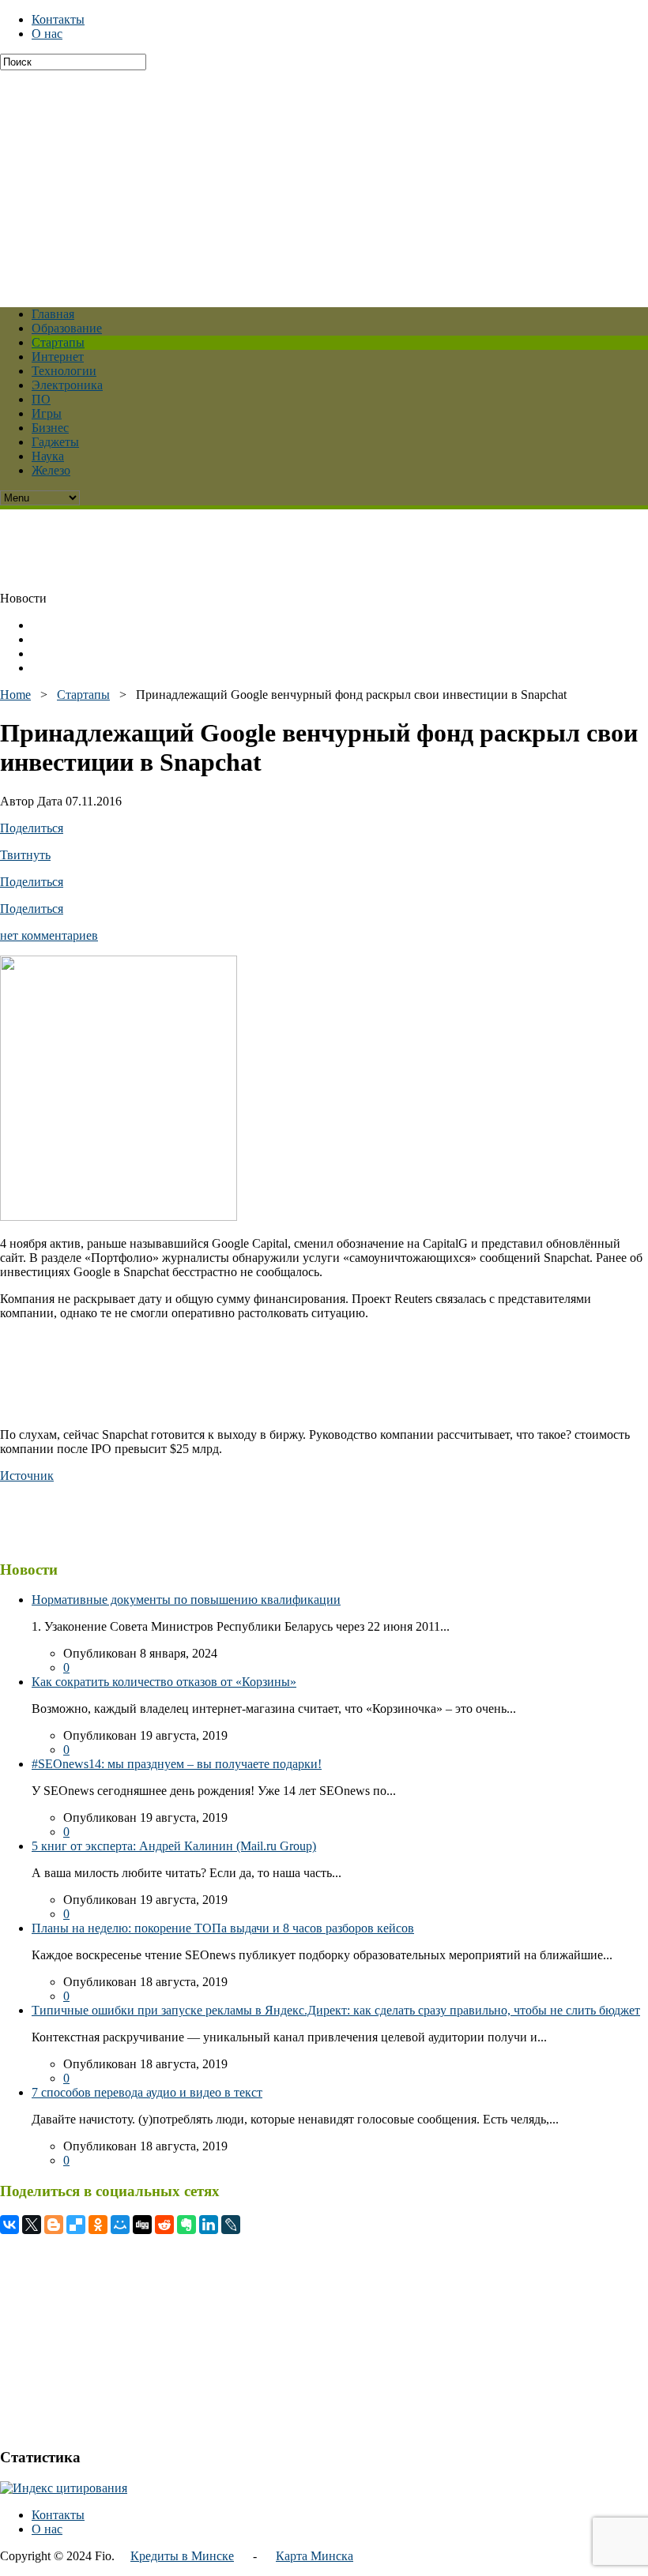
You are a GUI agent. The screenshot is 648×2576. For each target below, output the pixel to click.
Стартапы (58, 342)
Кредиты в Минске (182, 2556)
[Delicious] (76, 2225)
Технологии (64, 371)
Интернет (58, 357)
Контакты (58, 19)
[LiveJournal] (231, 2225)
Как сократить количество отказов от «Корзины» (164, 1682)
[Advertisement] (324, 181)
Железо (51, 470)
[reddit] (164, 2225)
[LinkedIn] (209, 2225)
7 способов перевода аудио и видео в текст (147, 2092)
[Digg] (142, 2225)
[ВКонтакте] (9, 2225)
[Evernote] (186, 2225)
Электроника (67, 385)
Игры (47, 413)
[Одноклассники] (98, 2225)
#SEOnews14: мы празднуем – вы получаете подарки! (177, 1764)
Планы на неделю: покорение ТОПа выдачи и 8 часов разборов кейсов (223, 1928)
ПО (41, 399)
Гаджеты (55, 442)
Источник (27, 1476)
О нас (47, 34)
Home (15, 695)
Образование (67, 328)
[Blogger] (54, 2225)
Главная (53, 314)
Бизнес (50, 428)
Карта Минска (315, 2556)
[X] (32, 2225)
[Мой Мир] (120, 2225)
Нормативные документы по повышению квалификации (186, 1600)
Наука (48, 456)
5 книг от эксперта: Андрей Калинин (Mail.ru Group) (174, 1846)
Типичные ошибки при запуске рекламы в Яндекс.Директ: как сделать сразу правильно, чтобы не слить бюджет (336, 2010)
